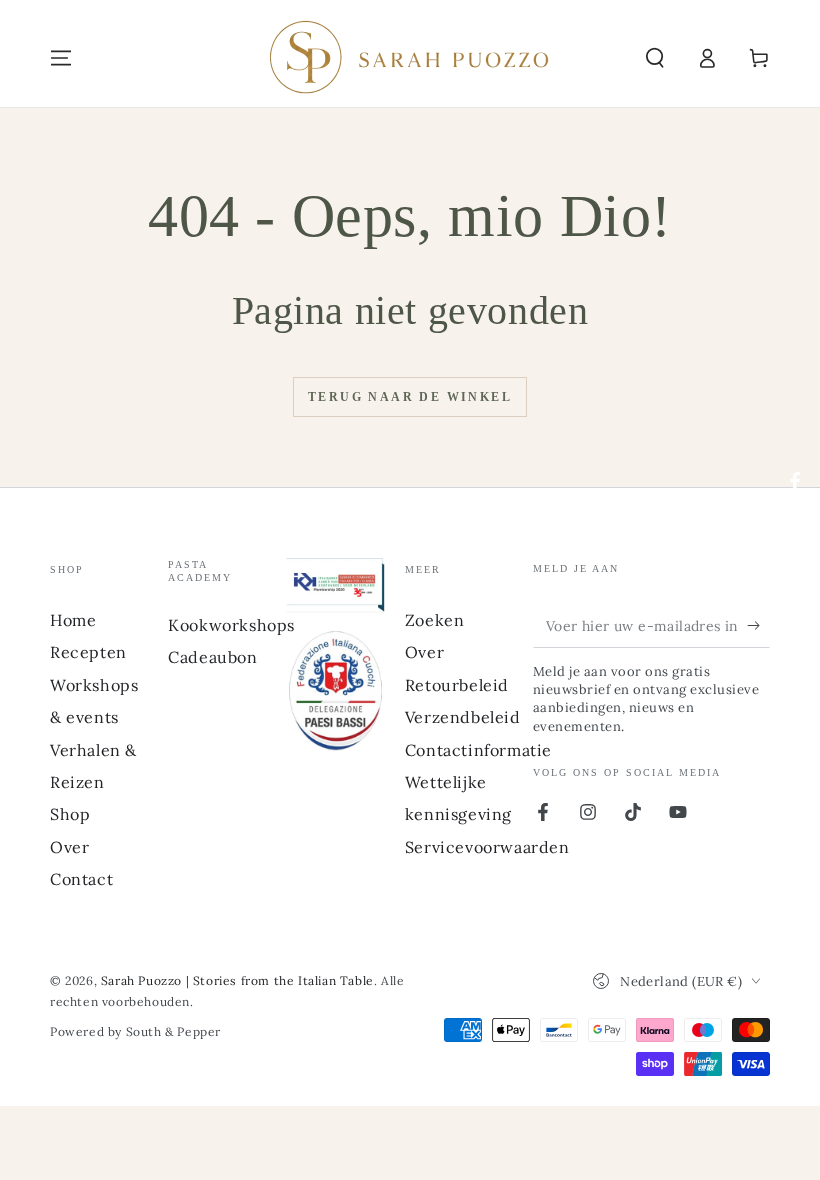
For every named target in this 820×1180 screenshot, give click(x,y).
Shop (70, 814)
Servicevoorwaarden (487, 847)
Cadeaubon (212, 657)
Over (69, 847)
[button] (655, 58)
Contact (81, 879)
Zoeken (435, 620)
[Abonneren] (758, 625)
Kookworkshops (231, 625)
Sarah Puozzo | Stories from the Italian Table (237, 980)
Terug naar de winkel (410, 397)
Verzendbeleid (463, 717)
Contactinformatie (478, 750)
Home (73, 620)
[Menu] (61, 58)
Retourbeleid (457, 685)
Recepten (88, 652)
